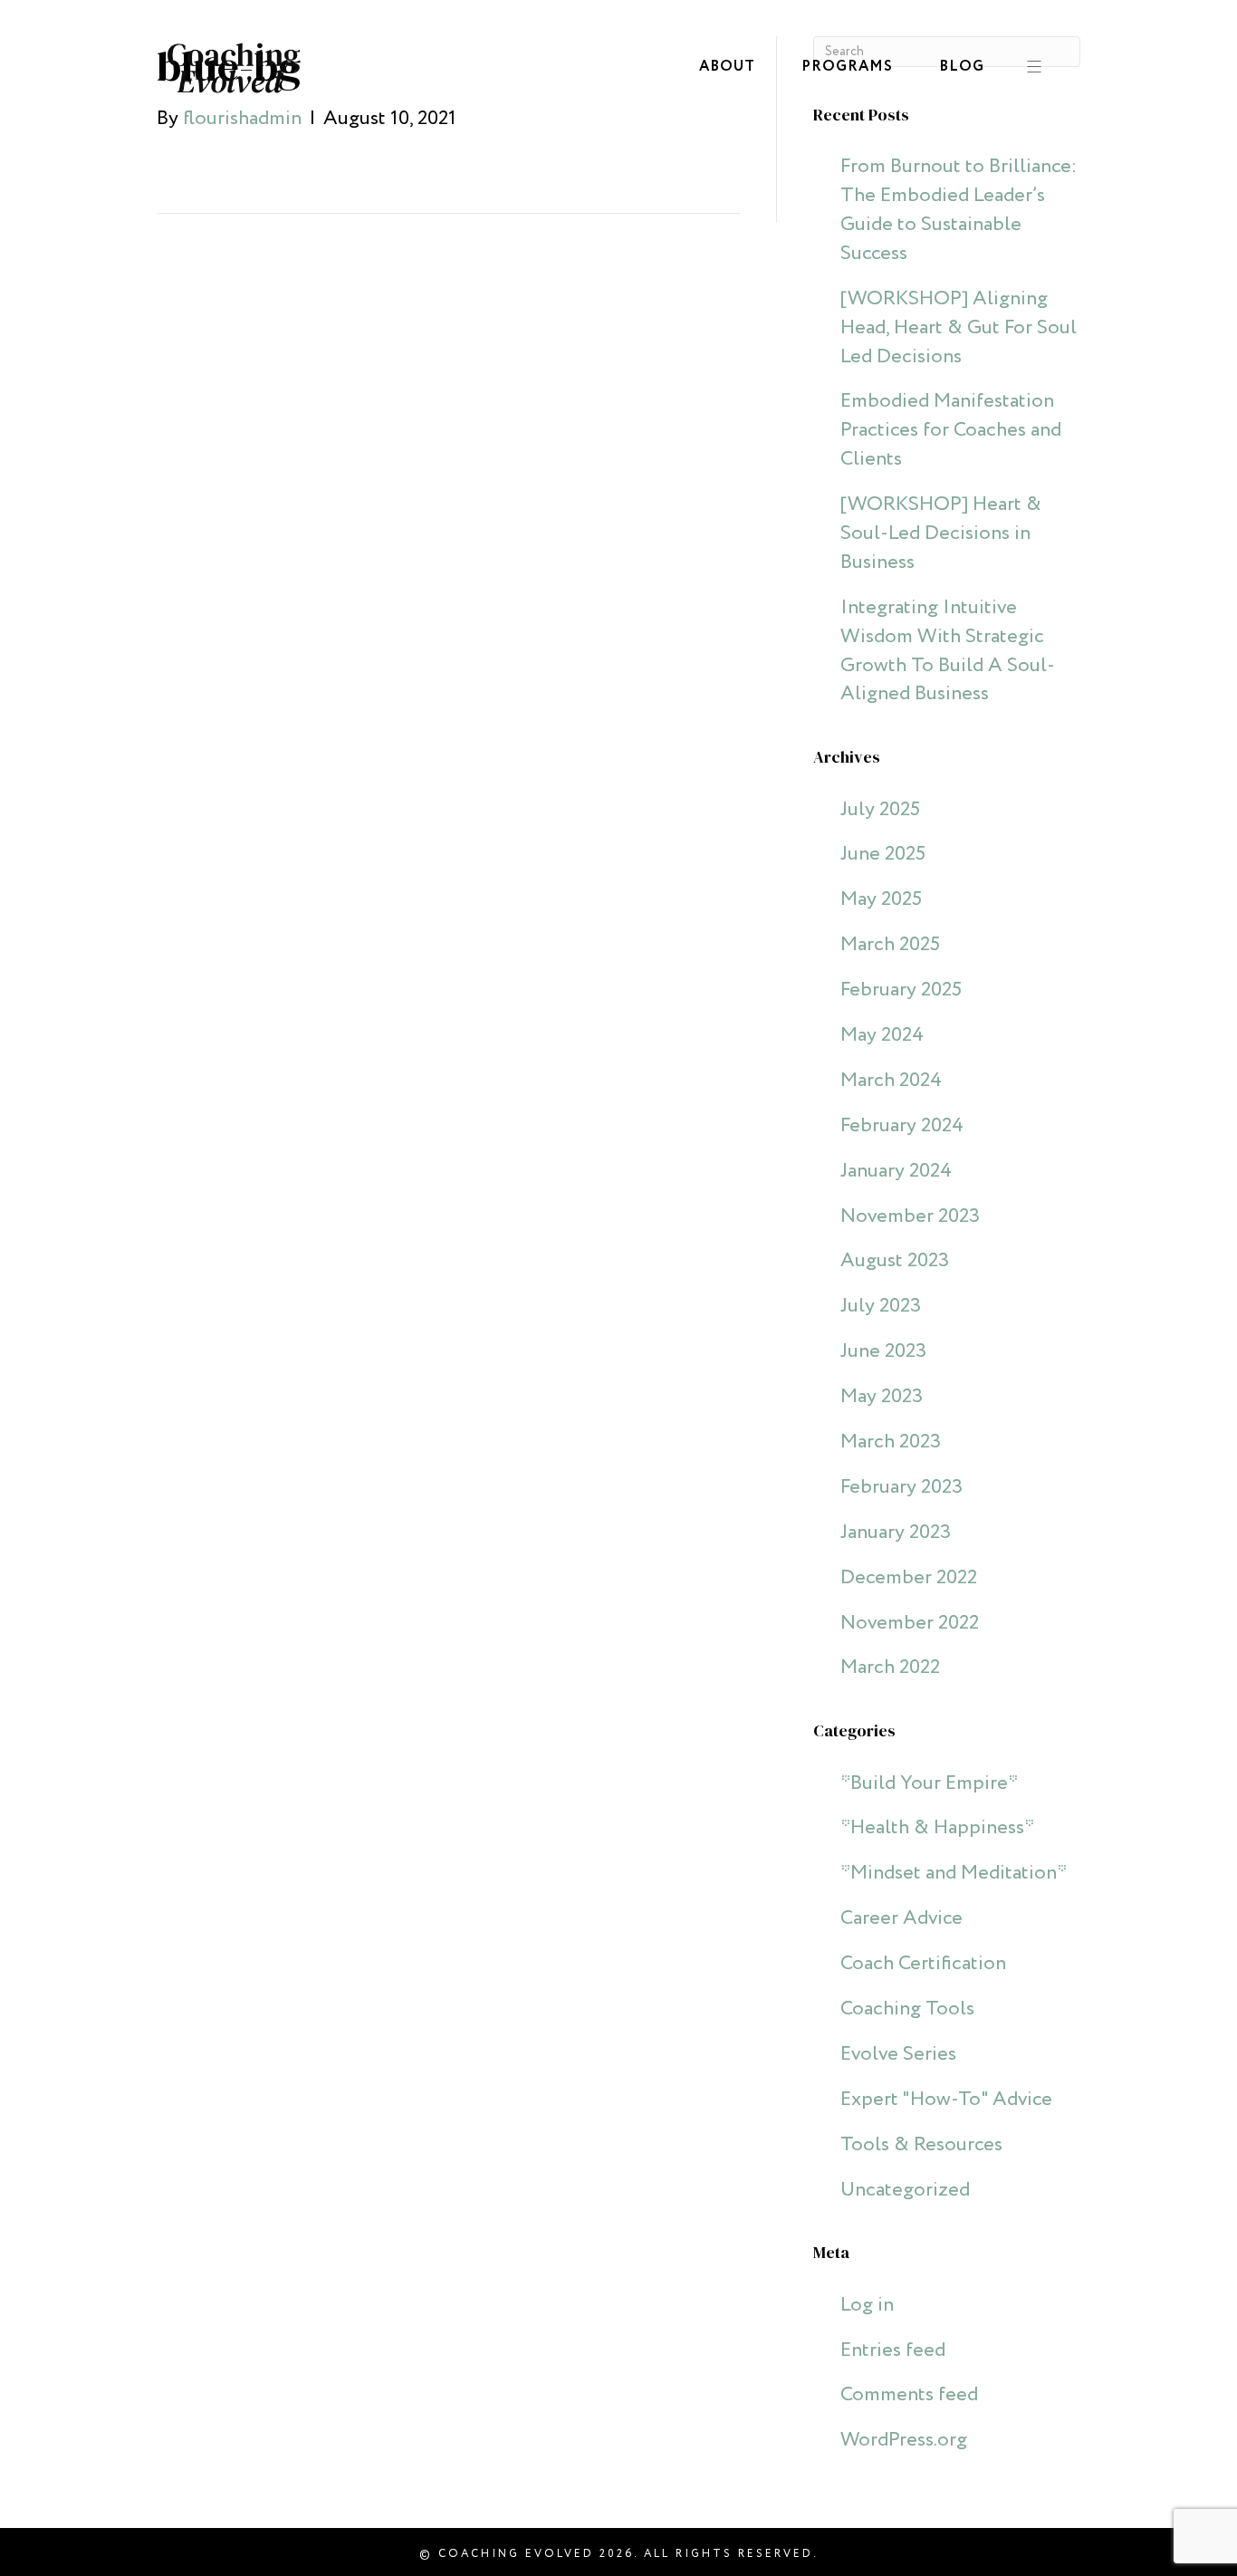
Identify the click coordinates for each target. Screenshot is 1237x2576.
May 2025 (881, 899)
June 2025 (883, 854)
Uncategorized (905, 2190)
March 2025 (890, 945)
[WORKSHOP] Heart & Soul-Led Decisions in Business (941, 533)
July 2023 (881, 1306)
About (727, 67)
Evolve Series (898, 2054)
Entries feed (893, 2350)
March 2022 (890, 1668)
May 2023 (882, 1397)
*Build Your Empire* (929, 1783)
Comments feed (909, 2395)
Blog (962, 67)
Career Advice (901, 1918)
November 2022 (910, 1623)
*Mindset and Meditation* (954, 1873)
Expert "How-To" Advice (946, 2100)
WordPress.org (904, 2440)
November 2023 (910, 1216)
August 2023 (895, 1261)
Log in (867, 2305)
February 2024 (902, 1126)
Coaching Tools (907, 2009)
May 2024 (882, 1035)
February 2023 (901, 1487)
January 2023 (896, 1533)
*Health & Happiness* (937, 1828)
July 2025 (880, 810)
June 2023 (883, 1351)
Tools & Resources (921, 2145)
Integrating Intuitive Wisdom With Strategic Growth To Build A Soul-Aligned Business (948, 651)
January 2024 (896, 1171)
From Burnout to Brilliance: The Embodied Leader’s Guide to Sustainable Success (959, 210)
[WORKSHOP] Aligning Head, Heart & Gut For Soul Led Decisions (959, 328)
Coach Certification (923, 1964)
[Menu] (1027, 69)
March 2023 (891, 1442)
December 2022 (909, 1578)
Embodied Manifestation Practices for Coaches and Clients (951, 430)
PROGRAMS (847, 67)
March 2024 (891, 1081)
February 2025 (901, 990)
